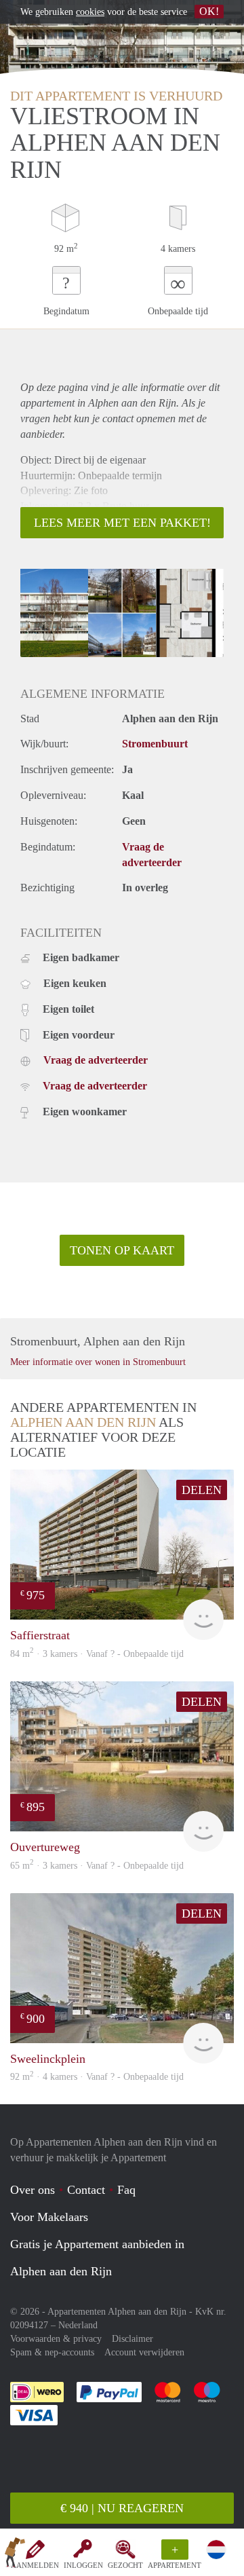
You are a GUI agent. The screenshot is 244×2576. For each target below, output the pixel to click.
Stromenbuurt (155, 744)
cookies (90, 12)
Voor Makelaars (49, 2217)
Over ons (33, 2190)
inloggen (83, 2565)
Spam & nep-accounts (52, 2352)
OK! (209, 11)
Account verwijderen (144, 2352)
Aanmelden (35, 2565)
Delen (202, 1490)
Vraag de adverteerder (96, 1060)
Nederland (78, 2325)
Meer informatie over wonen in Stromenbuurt (98, 1362)
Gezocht (125, 2565)
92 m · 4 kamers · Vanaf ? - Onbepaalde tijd (97, 2077)
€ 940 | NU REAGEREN (122, 2508)
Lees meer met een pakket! (122, 523)
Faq (126, 2190)
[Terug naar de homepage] (15, 2555)
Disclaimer (133, 2339)
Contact (86, 2190)
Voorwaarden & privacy (56, 2339)
